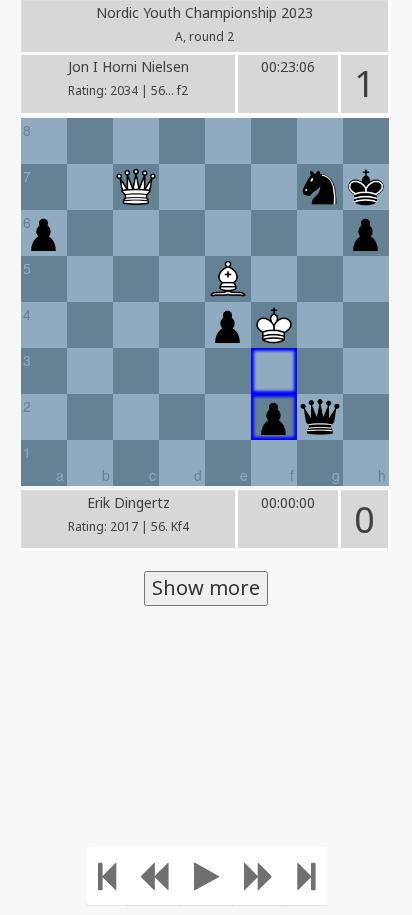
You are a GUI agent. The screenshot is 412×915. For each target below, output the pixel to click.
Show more (206, 587)
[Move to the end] (306, 876)
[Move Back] (154, 876)
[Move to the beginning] (107, 876)
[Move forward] (259, 876)
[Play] (206, 876)
